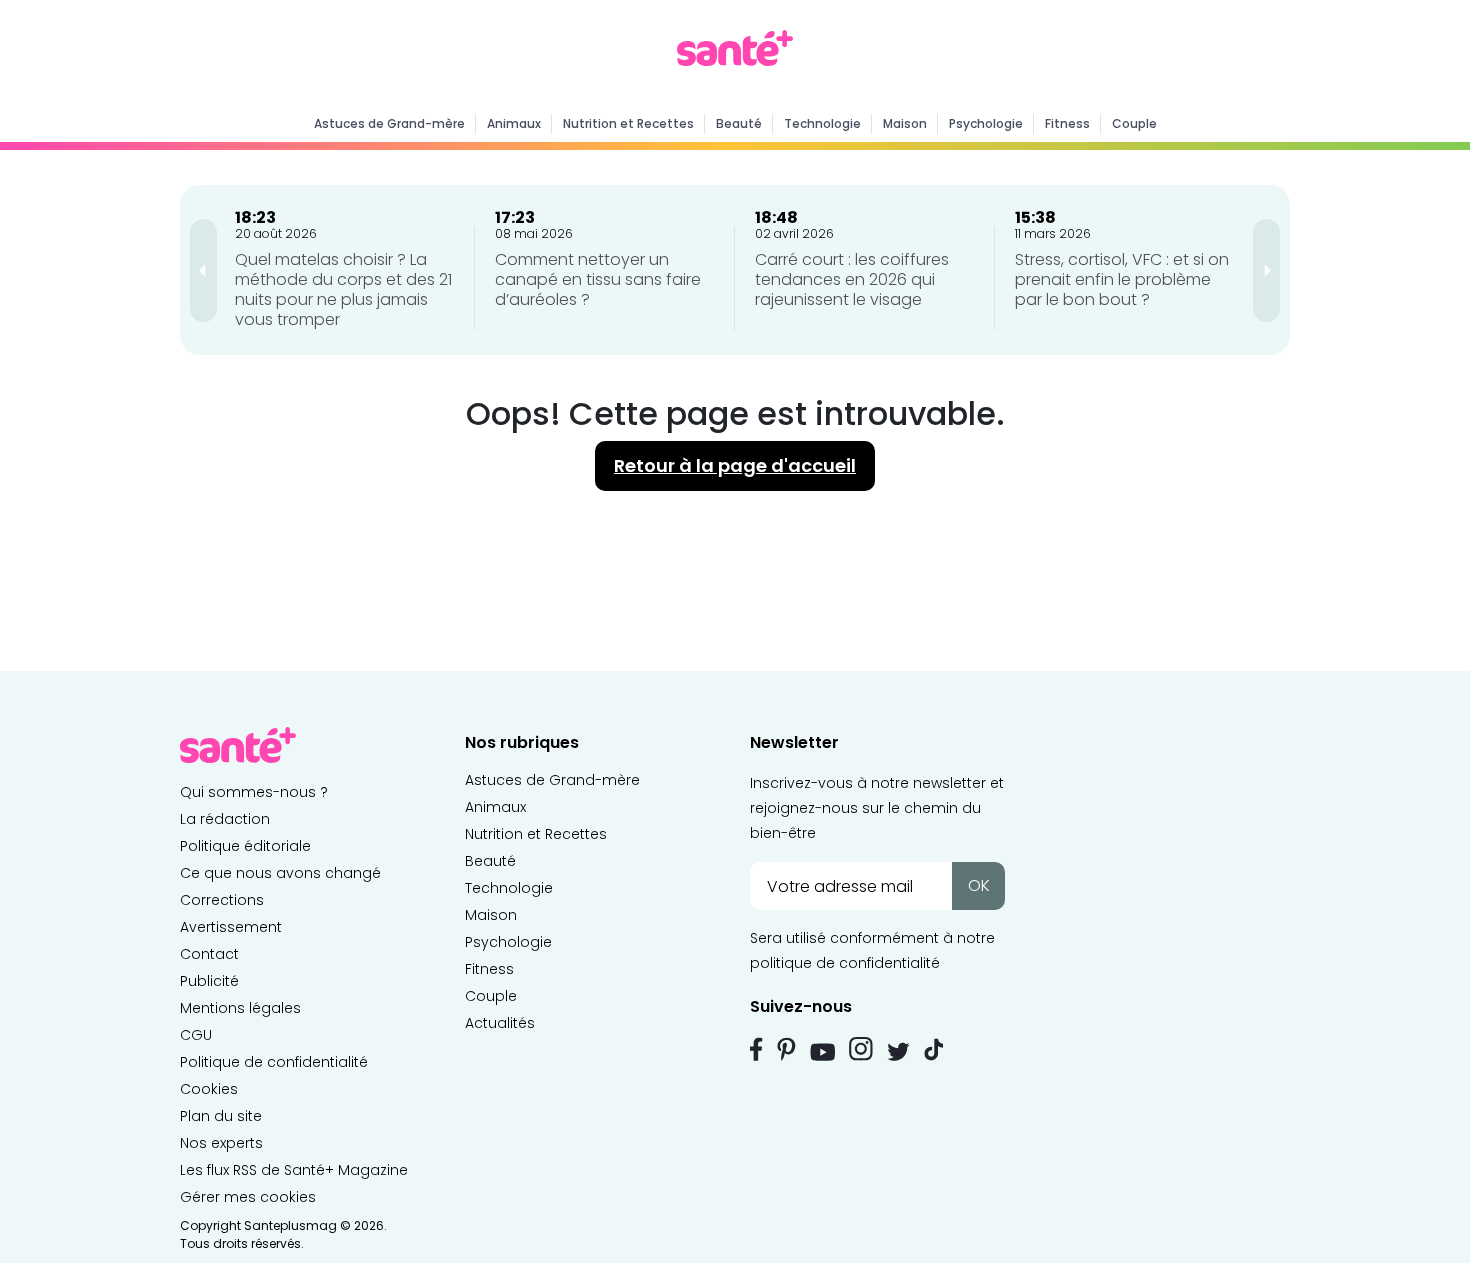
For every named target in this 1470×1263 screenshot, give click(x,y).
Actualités (500, 1023)
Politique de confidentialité (274, 1062)
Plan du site (221, 1116)
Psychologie (986, 123)
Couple (1134, 123)
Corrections (222, 900)
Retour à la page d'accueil (735, 465)
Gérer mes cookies (248, 1197)
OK (979, 885)
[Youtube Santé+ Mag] (822, 1052)
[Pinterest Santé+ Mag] (786, 1049)
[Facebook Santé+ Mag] (756, 1049)
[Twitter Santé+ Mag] (898, 1051)
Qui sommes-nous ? (254, 792)
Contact (209, 954)
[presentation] (203, 270)
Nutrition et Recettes (628, 123)
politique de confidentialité (845, 963)
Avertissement (231, 927)
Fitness (1067, 123)
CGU (196, 1035)
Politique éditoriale (245, 846)
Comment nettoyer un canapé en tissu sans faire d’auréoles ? (598, 279)
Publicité (209, 981)
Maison (905, 123)
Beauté (739, 123)
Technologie (822, 123)
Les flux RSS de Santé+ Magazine (294, 1170)
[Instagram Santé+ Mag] (861, 1049)
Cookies (209, 1089)
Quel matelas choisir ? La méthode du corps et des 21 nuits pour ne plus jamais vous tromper (343, 289)
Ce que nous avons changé (280, 873)
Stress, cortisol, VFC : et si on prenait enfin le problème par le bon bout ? (1122, 279)
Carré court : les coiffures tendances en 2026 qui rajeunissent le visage (852, 279)
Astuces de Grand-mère (389, 123)
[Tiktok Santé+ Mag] (934, 1048)
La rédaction (225, 819)
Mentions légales (240, 1008)
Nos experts (221, 1143)
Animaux (514, 123)
